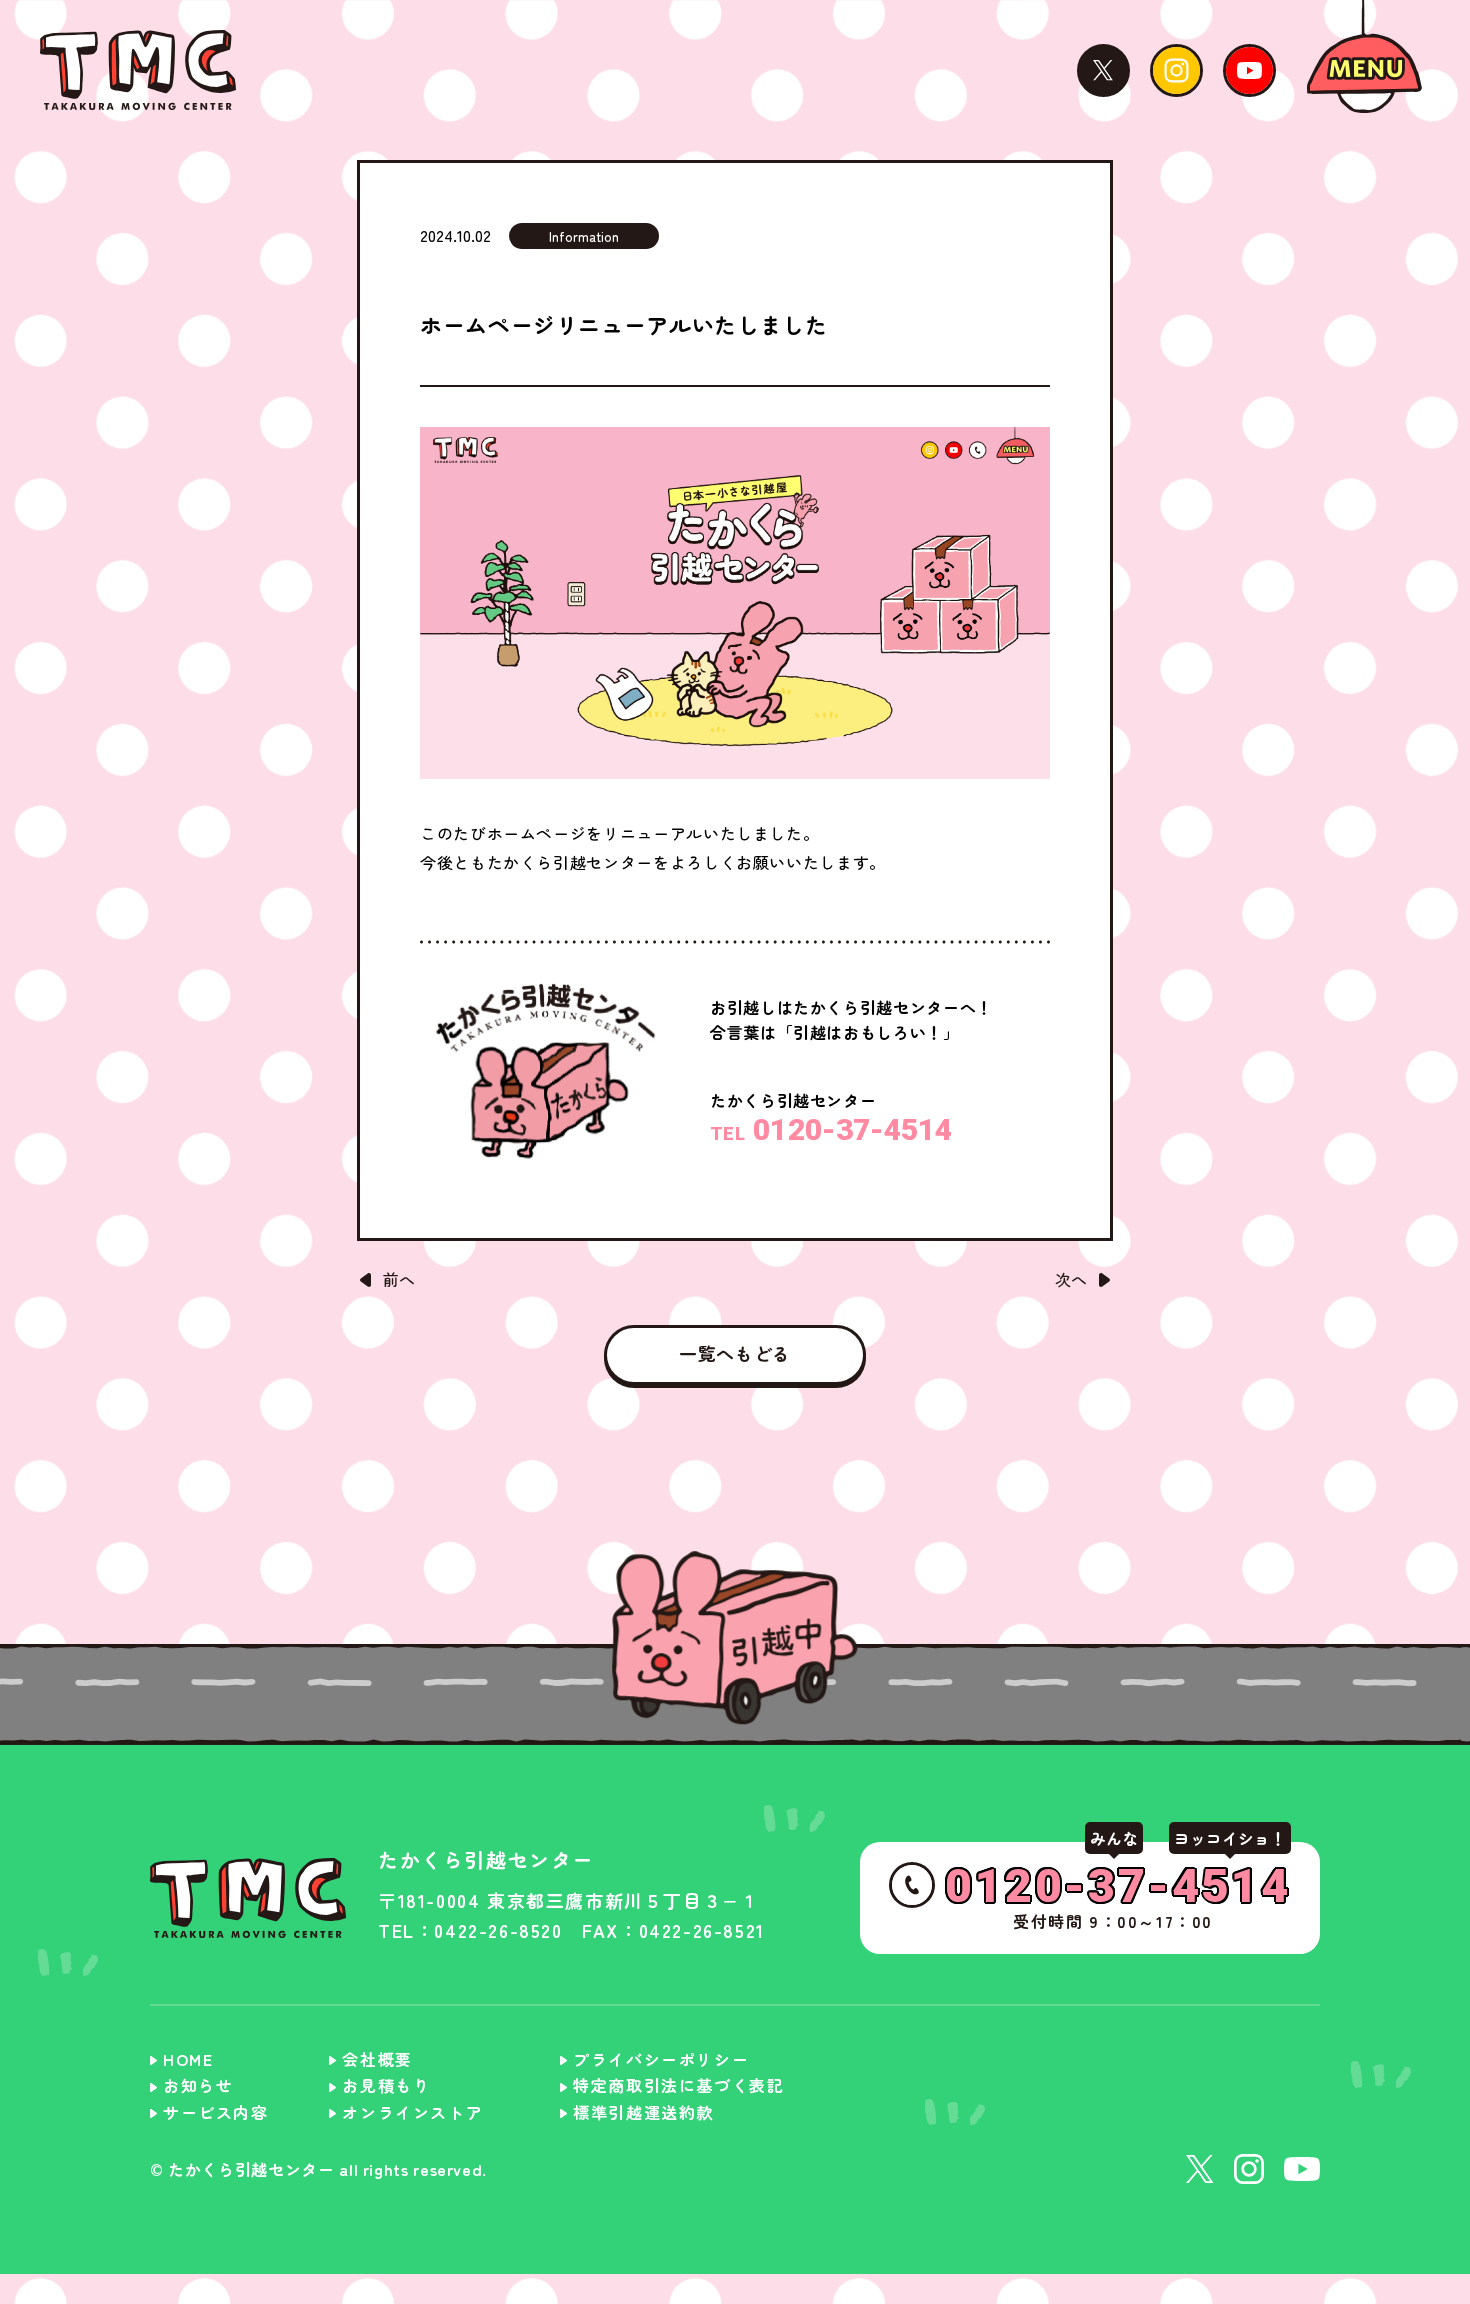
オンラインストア (412, 2112)
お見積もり (386, 2085)
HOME (188, 2059)
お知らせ (198, 2085)
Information (584, 236)
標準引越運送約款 (643, 2112)
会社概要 (377, 2059)
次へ (1071, 1279)
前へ (399, 1279)
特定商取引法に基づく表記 (678, 2085)
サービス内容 (216, 2112)
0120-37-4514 (831, 1129)
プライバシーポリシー (661, 2059)
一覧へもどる (735, 1353)
